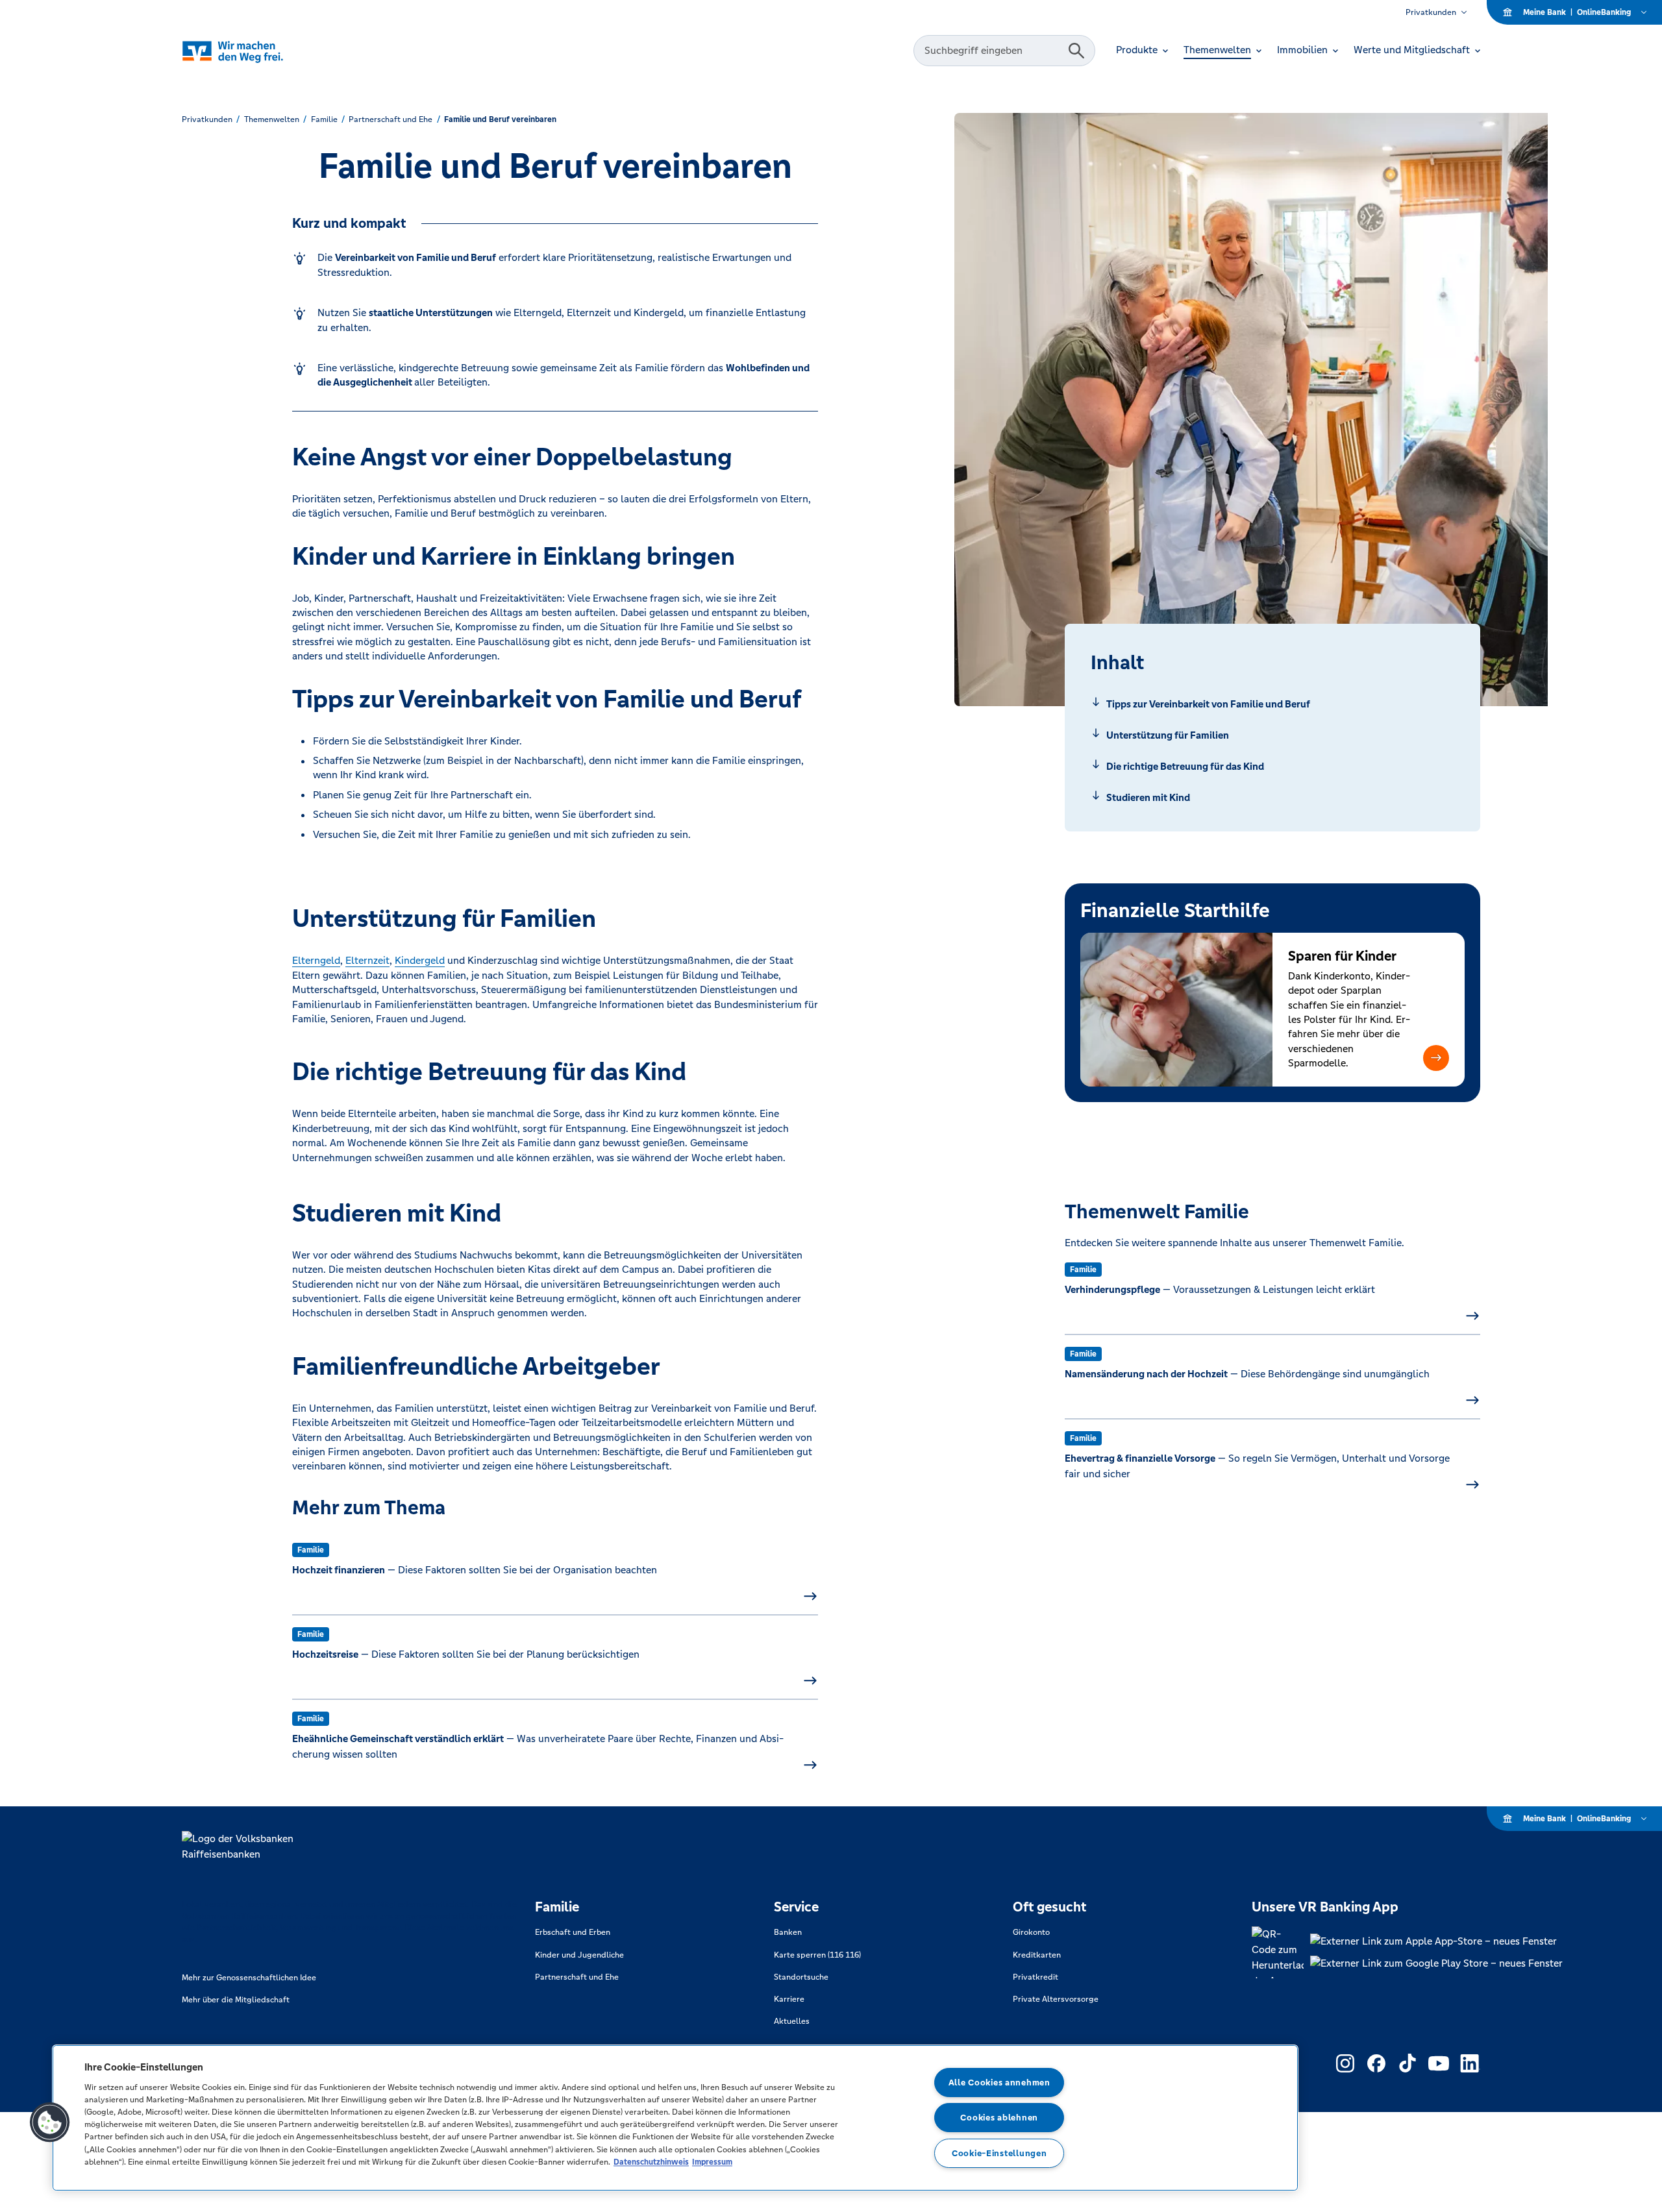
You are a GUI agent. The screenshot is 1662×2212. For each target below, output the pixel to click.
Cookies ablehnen (999, 2118)
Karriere (789, 1999)
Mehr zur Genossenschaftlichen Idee (249, 1978)
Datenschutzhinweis (651, 2162)
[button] (1436, 1058)
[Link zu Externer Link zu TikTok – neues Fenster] (1408, 2063)
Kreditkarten (1037, 1955)
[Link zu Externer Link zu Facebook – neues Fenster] (1376, 2063)
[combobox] (993, 51)
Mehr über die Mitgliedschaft (236, 2000)
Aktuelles (792, 2021)
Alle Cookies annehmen (999, 2083)
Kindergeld (420, 960)
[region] (675, 2118)
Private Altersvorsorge (1056, 1999)
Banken (788, 1932)
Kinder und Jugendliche (579, 1955)
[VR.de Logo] (251, 51)
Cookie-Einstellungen (999, 2153)
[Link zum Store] (1436, 1941)
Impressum (712, 2162)
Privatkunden (1431, 12)
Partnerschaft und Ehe (577, 1977)
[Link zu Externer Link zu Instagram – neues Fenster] (1345, 2063)
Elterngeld (316, 960)
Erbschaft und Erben (573, 1932)
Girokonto (1031, 1932)
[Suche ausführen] (1076, 51)
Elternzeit (367, 960)
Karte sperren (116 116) (817, 1955)
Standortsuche (801, 1977)
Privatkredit (1036, 1977)
